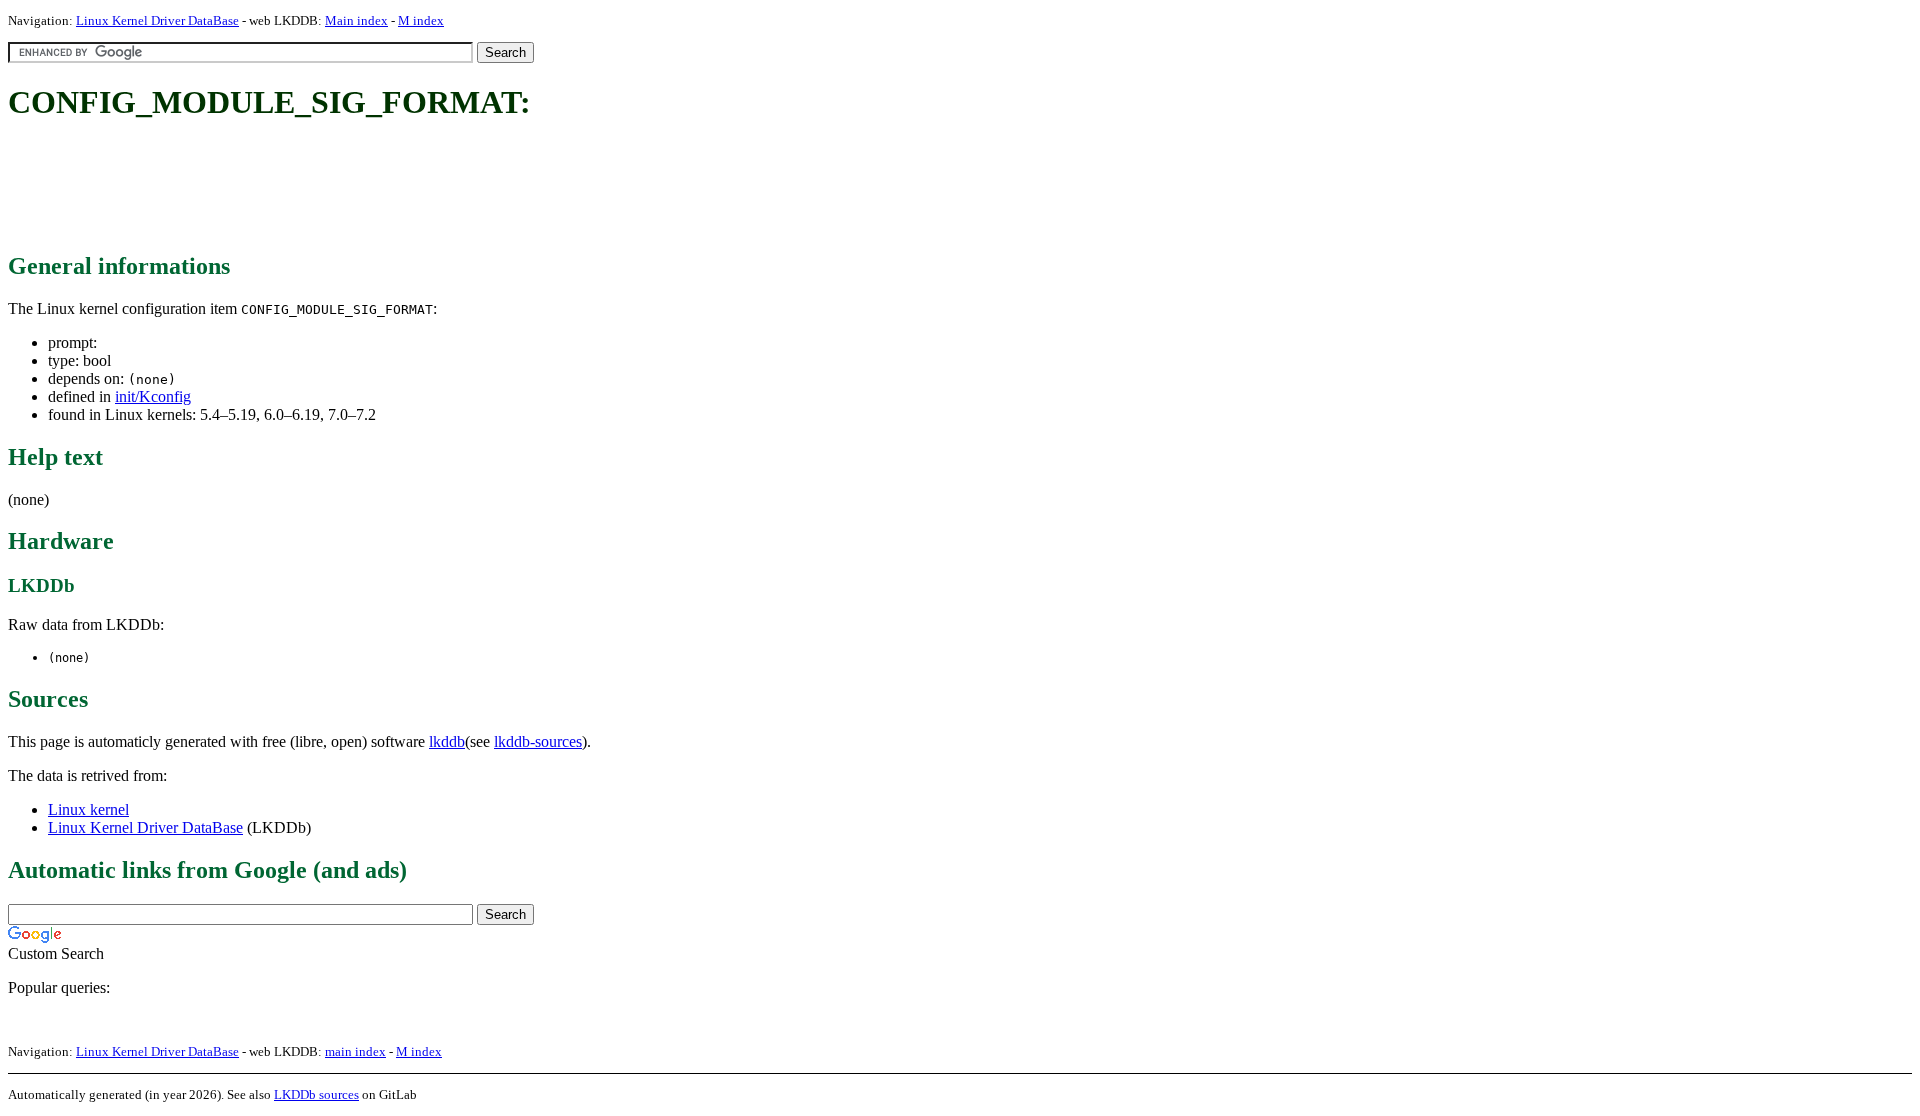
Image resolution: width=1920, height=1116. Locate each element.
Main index (356, 20)
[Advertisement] (372, 188)
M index (421, 20)
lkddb (447, 741)
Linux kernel (88, 809)
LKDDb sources (316, 1094)
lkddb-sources (538, 741)
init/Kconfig (153, 396)
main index (355, 1051)
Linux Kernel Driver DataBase (157, 20)
